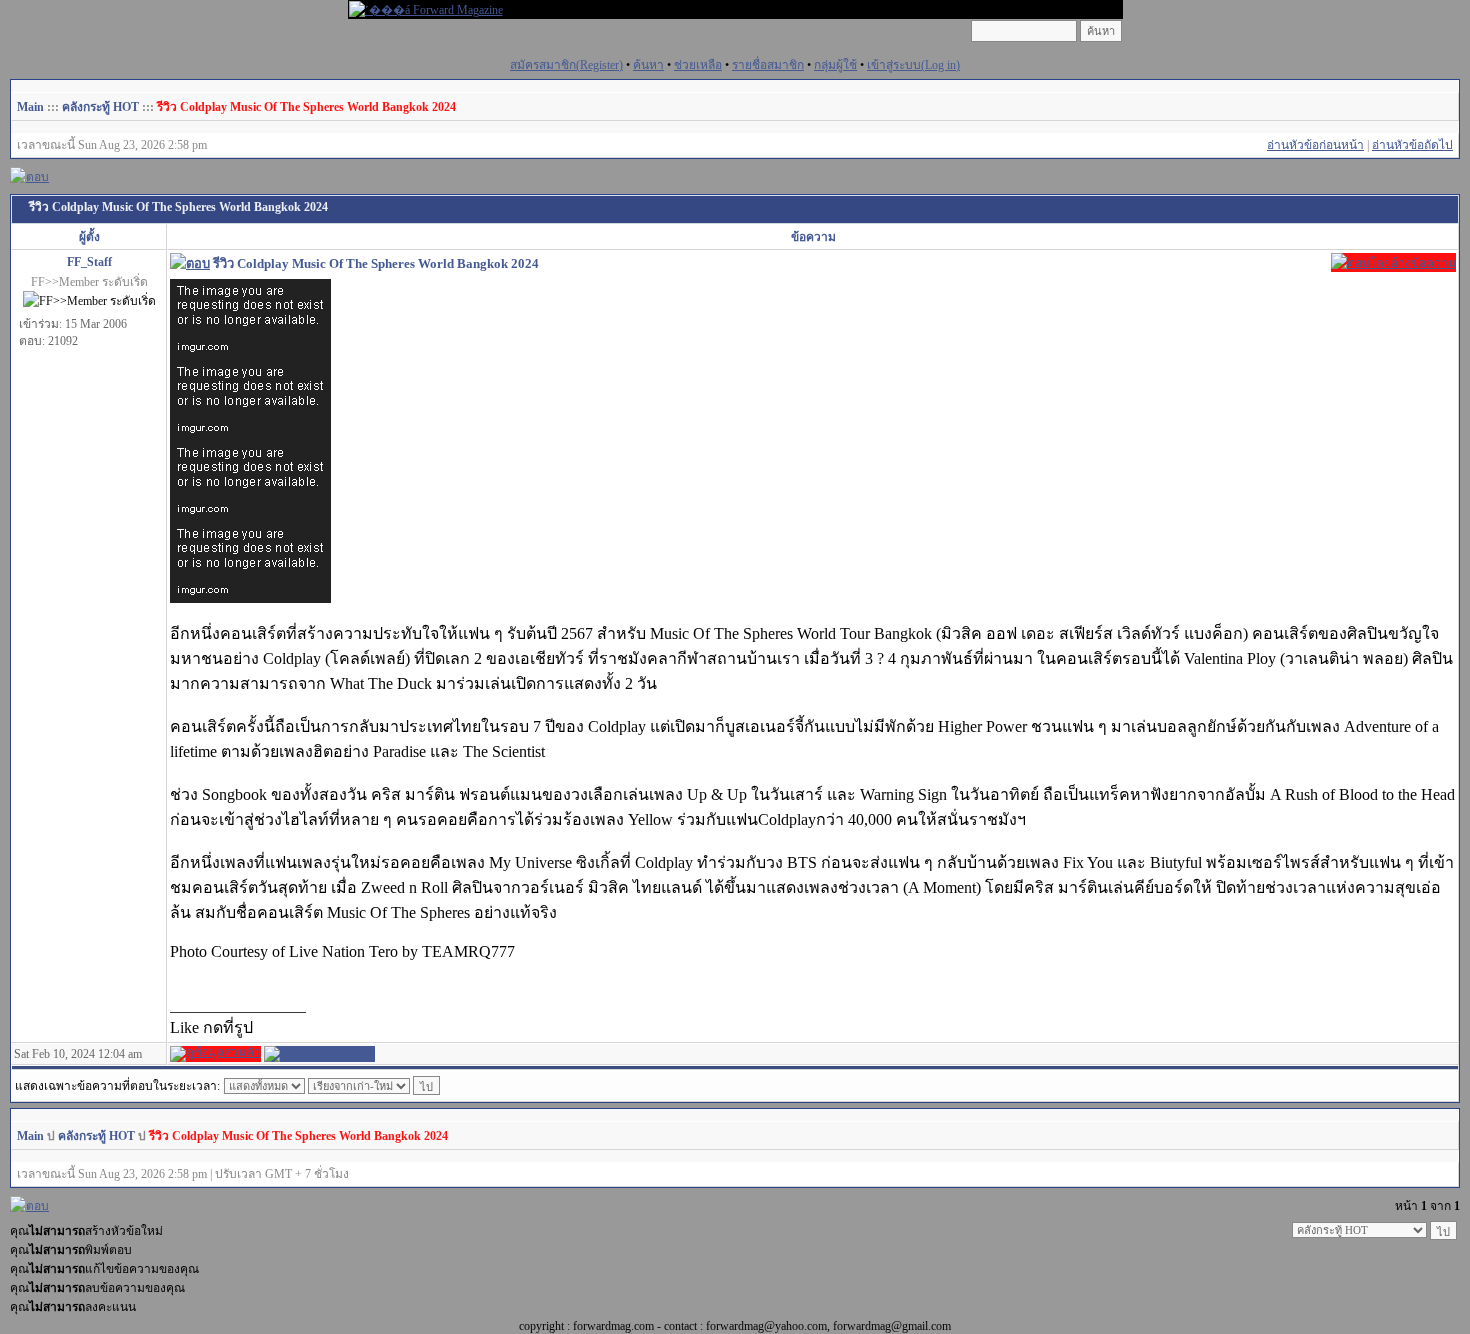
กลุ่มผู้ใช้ (835, 65)
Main (30, 107)
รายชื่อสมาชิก (768, 65)
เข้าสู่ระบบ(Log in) (913, 65)
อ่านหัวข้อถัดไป (1412, 145)
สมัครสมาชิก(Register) (566, 65)
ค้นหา (648, 65)
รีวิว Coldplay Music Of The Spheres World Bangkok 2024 (306, 107)
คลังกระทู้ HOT (100, 107)
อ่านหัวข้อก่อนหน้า (1315, 145)
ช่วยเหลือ (698, 65)
